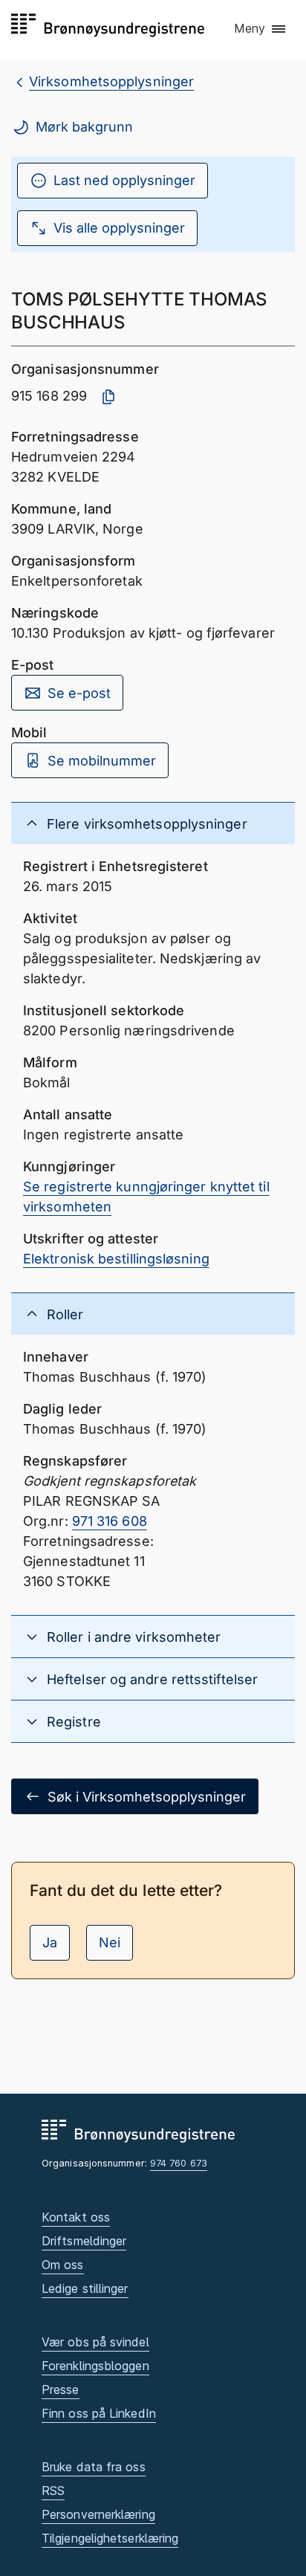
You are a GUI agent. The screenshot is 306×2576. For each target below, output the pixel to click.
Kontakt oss (76, 2217)
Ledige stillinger (85, 2288)
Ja (50, 1942)
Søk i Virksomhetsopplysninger (147, 1797)
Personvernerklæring (98, 2514)
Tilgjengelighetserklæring (110, 2538)
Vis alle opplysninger (119, 228)
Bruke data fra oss (94, 2467)
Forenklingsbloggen (95, 2366)
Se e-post (79, 693)
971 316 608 (110, 1521)
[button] (261, 29)
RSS (53, 2491)
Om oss (63, 2265)
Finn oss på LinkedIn (99, 2413)
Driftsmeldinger (84, 2241)
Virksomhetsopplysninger (111, 81)
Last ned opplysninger (124, 180)
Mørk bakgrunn (84, 127)
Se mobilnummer (102, 761)
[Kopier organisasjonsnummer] (108, 397)
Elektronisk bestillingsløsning (116, 1259)
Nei (110, 1942)
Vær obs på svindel (95, 2342)
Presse (61, 2389)
